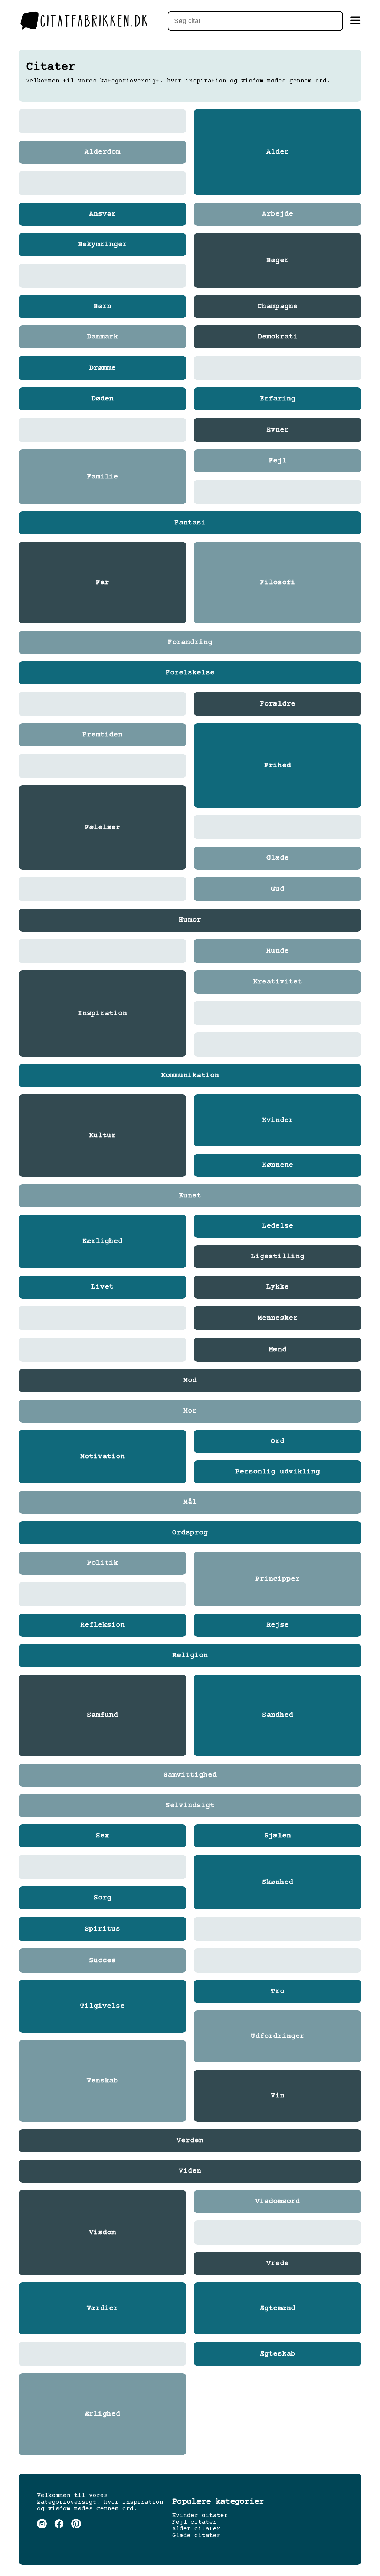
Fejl (278, 461)
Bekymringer (102, 245)
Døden (102, 399)
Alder (278, 152)
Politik (102, 1563)
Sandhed (278, 1715)
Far (102, 583)
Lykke (278, 1287)
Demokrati (278, 337)
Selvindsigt (190, 1806)
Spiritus (102, 1929)
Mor (190, 1411)
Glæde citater (196, 2536)
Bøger (278, 261)
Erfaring (278, 399)
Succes (102, 1961)
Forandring (190, 642)
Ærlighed (102, 2414)
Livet (102, 1287)
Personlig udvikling (278, 1472)
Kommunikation (190, 1076)
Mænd (278, 1350)
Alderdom (102, 152)
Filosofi (278, 583)
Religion (190, 1656)
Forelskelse (190, 673)
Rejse (278, 1625)
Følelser (102, 828)
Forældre (278, 704)
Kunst (190, 1196)
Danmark (102, 337)
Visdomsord (278, 2202)
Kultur (102, 1136)
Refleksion (102, 1625)
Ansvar (102, 214)
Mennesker (278, 1318)
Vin (278, 2096)
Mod (190, 1381)
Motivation (102, 1457)
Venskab (102, 2081)
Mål (190, 1502)
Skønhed (278, 1882)
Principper (278, 1579)
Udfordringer (278, 2036)
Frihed (278, 766)
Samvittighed (190, 1775)
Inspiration (102, 1014)
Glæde (278, 858)
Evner (278, 430)
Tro (278, 1991)
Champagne (278, 307)
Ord (278, 1441)
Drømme (102, 368)
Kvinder (278, 1120)
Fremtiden (102, 735)
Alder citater (196, 2529)
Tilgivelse (102, 2006)
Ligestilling (278, 1257)
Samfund (102, 1715)
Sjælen (278, 1836)
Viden (190, 2171)
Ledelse (278, 1226)
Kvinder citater (200, 2516)
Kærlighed (102, 1241)
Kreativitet (278, 982)
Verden (190, 2141)
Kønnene (278, 1165)
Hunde (278, 951)
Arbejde (278, 214)
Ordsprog (190, 1533)
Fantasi (190, 523)
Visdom (102, 2233)
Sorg (102, 1898)
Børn (102, 307)
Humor (190, 920)
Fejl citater (194, 2522)
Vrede (278, 2264)
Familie (102, 477)
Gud (278, 889)
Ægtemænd (278, 2308)
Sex (102, 1836)
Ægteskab (278, 2354)
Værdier (102, 2308)
